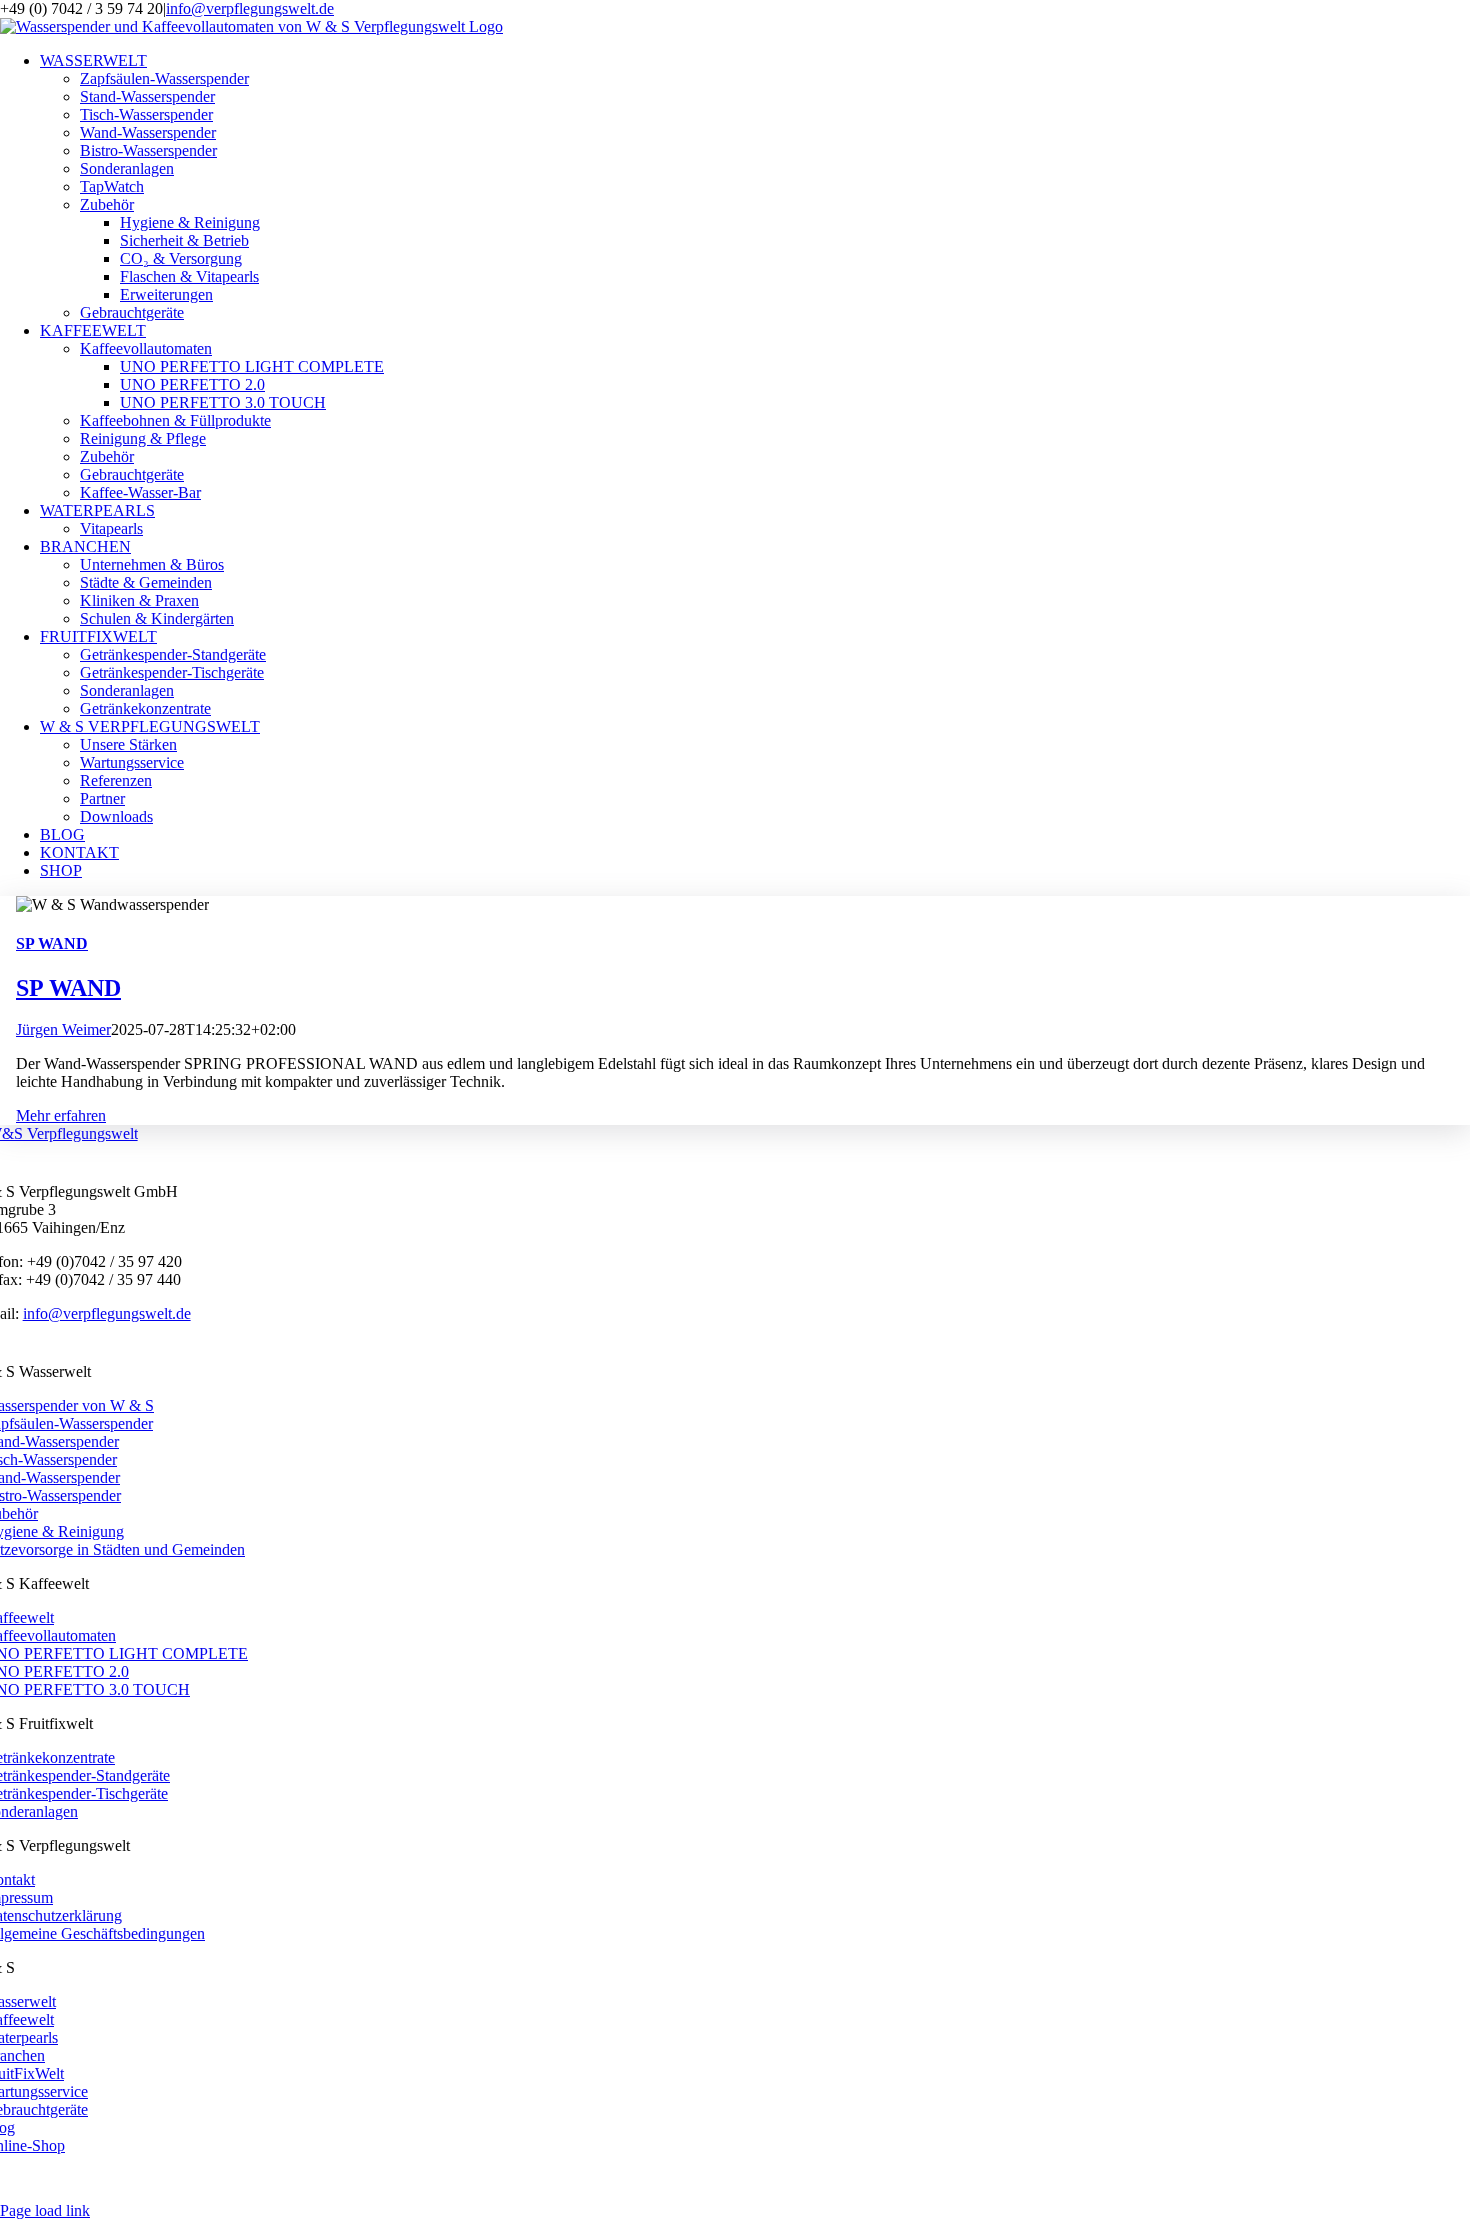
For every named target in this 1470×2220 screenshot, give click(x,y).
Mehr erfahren (61, 1115)
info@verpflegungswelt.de (250, 8)
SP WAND (52, 943)
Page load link (45, 2210)
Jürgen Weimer (63, 1029)
